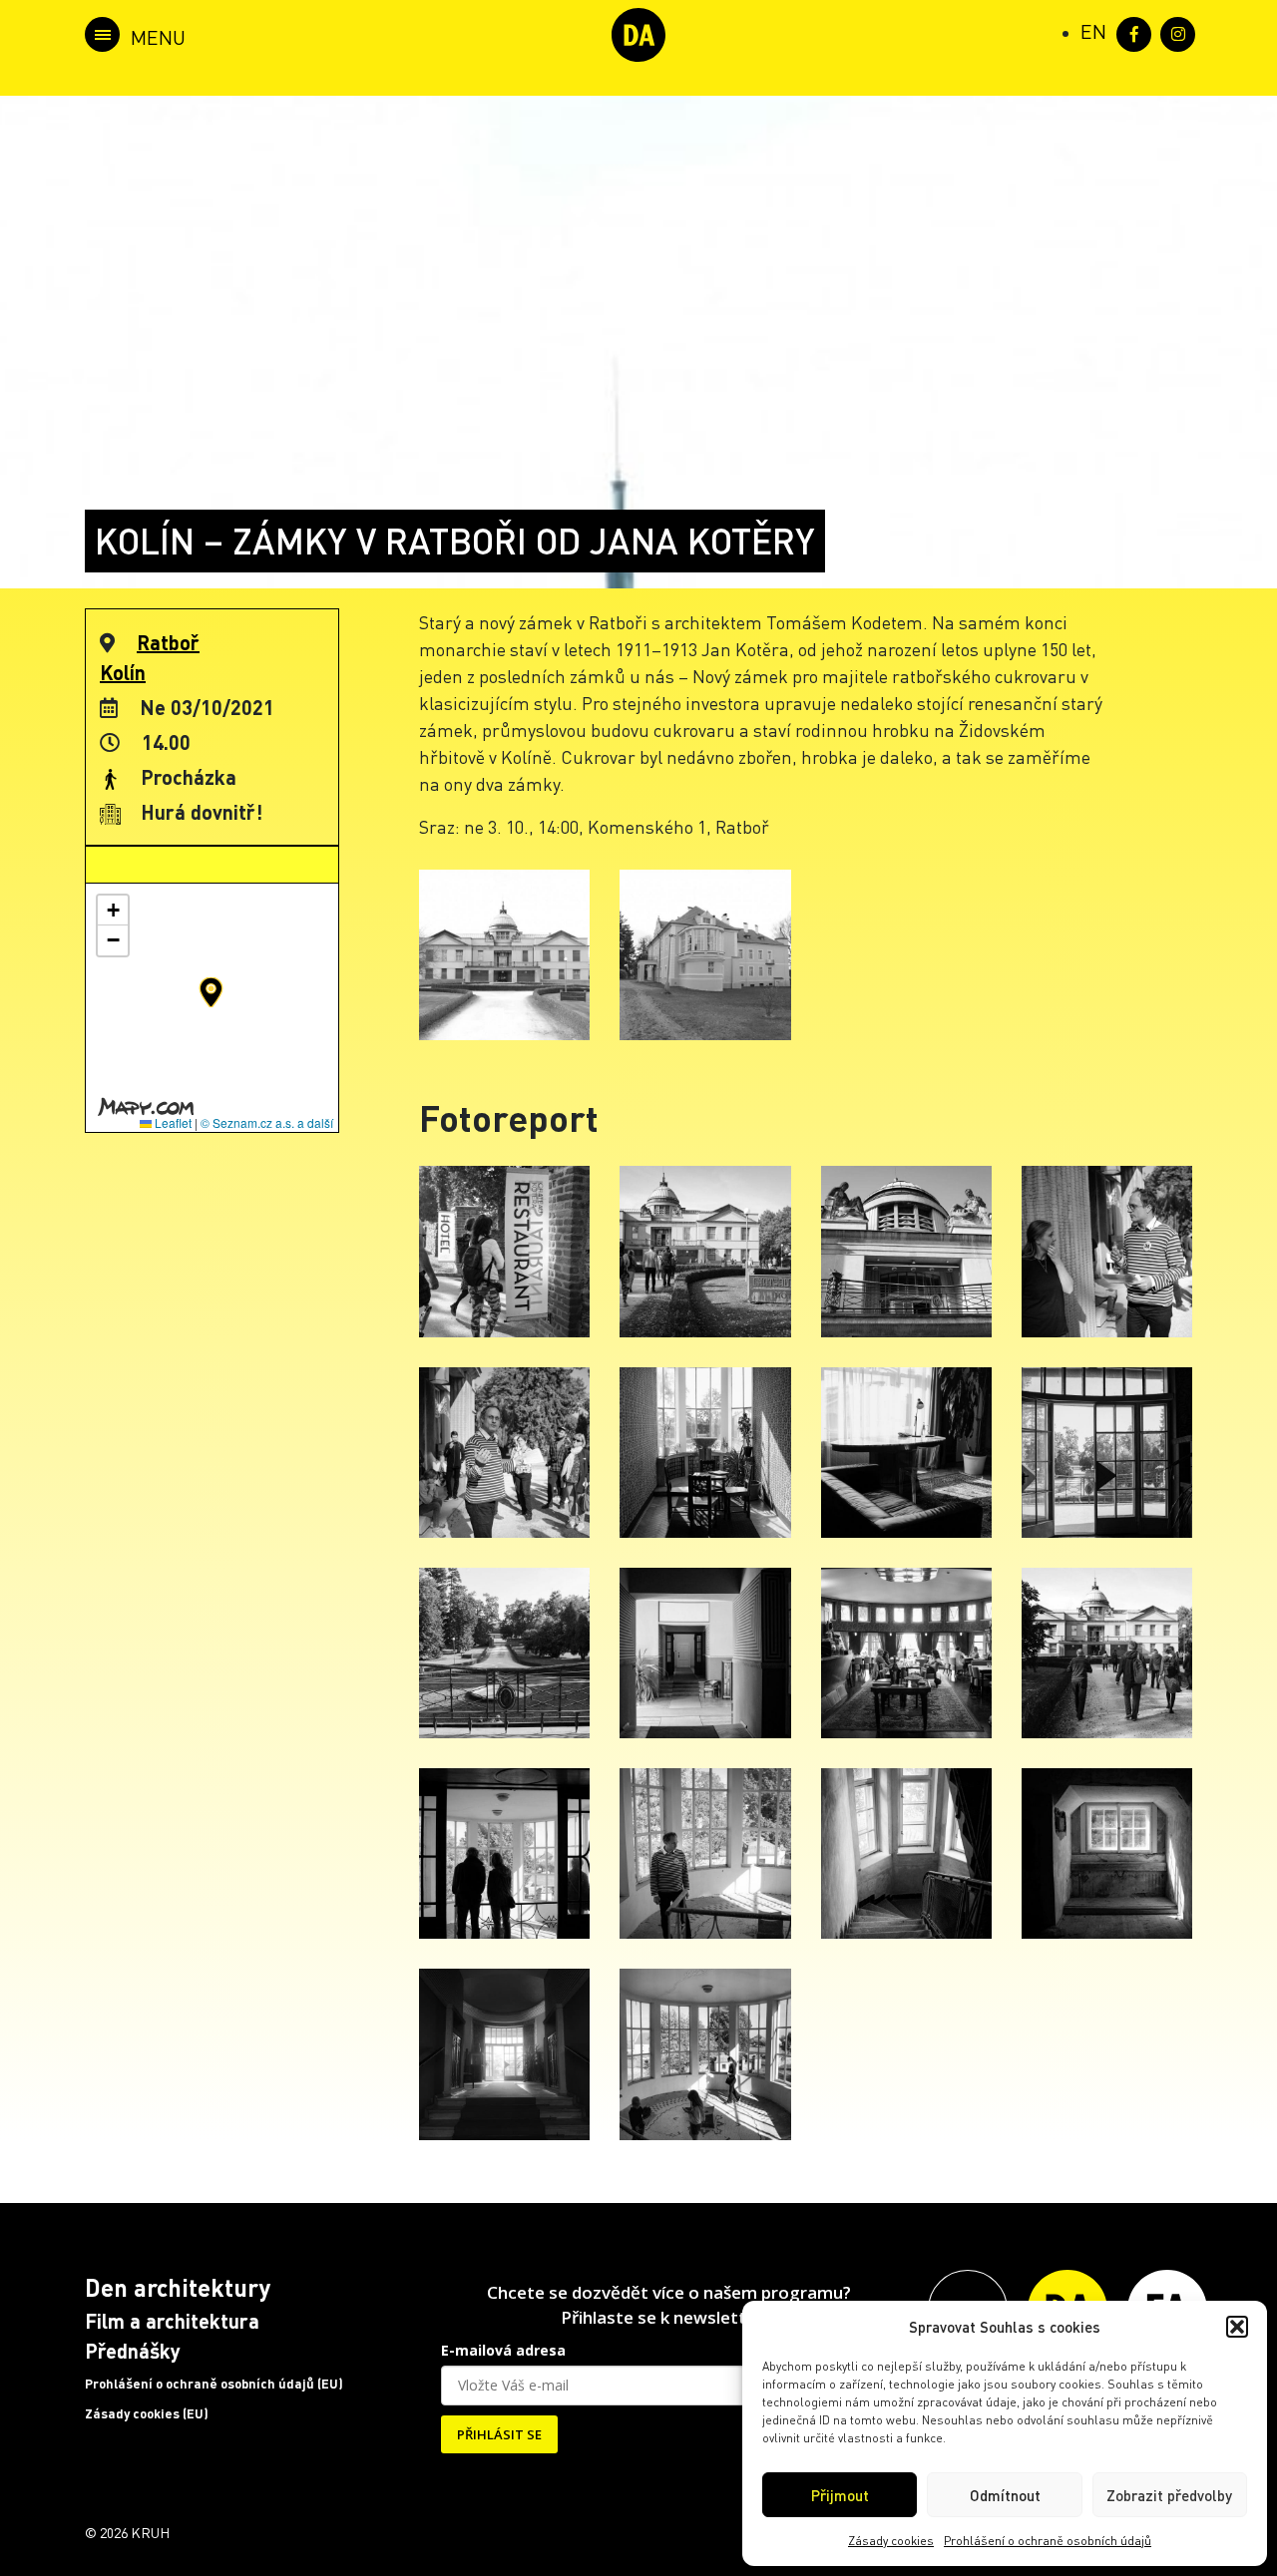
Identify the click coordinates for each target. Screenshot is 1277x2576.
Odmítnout (1005, 2495)
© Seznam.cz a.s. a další (267, 1122)
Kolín (123, 672)
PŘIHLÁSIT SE (499, 2434)
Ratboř (168, 642)
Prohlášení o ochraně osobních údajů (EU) (214, 2384)
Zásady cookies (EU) (147, 2413)
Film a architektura (172, 2321)
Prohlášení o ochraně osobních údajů (1048, 2541)
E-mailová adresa (503, 2350)
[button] (1237, 2327)
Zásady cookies (891, 2541)
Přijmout (840, 2495)
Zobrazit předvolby (1169, 2495)
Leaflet (172, 1122)
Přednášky (133, 2351)
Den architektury (178, 2287)
